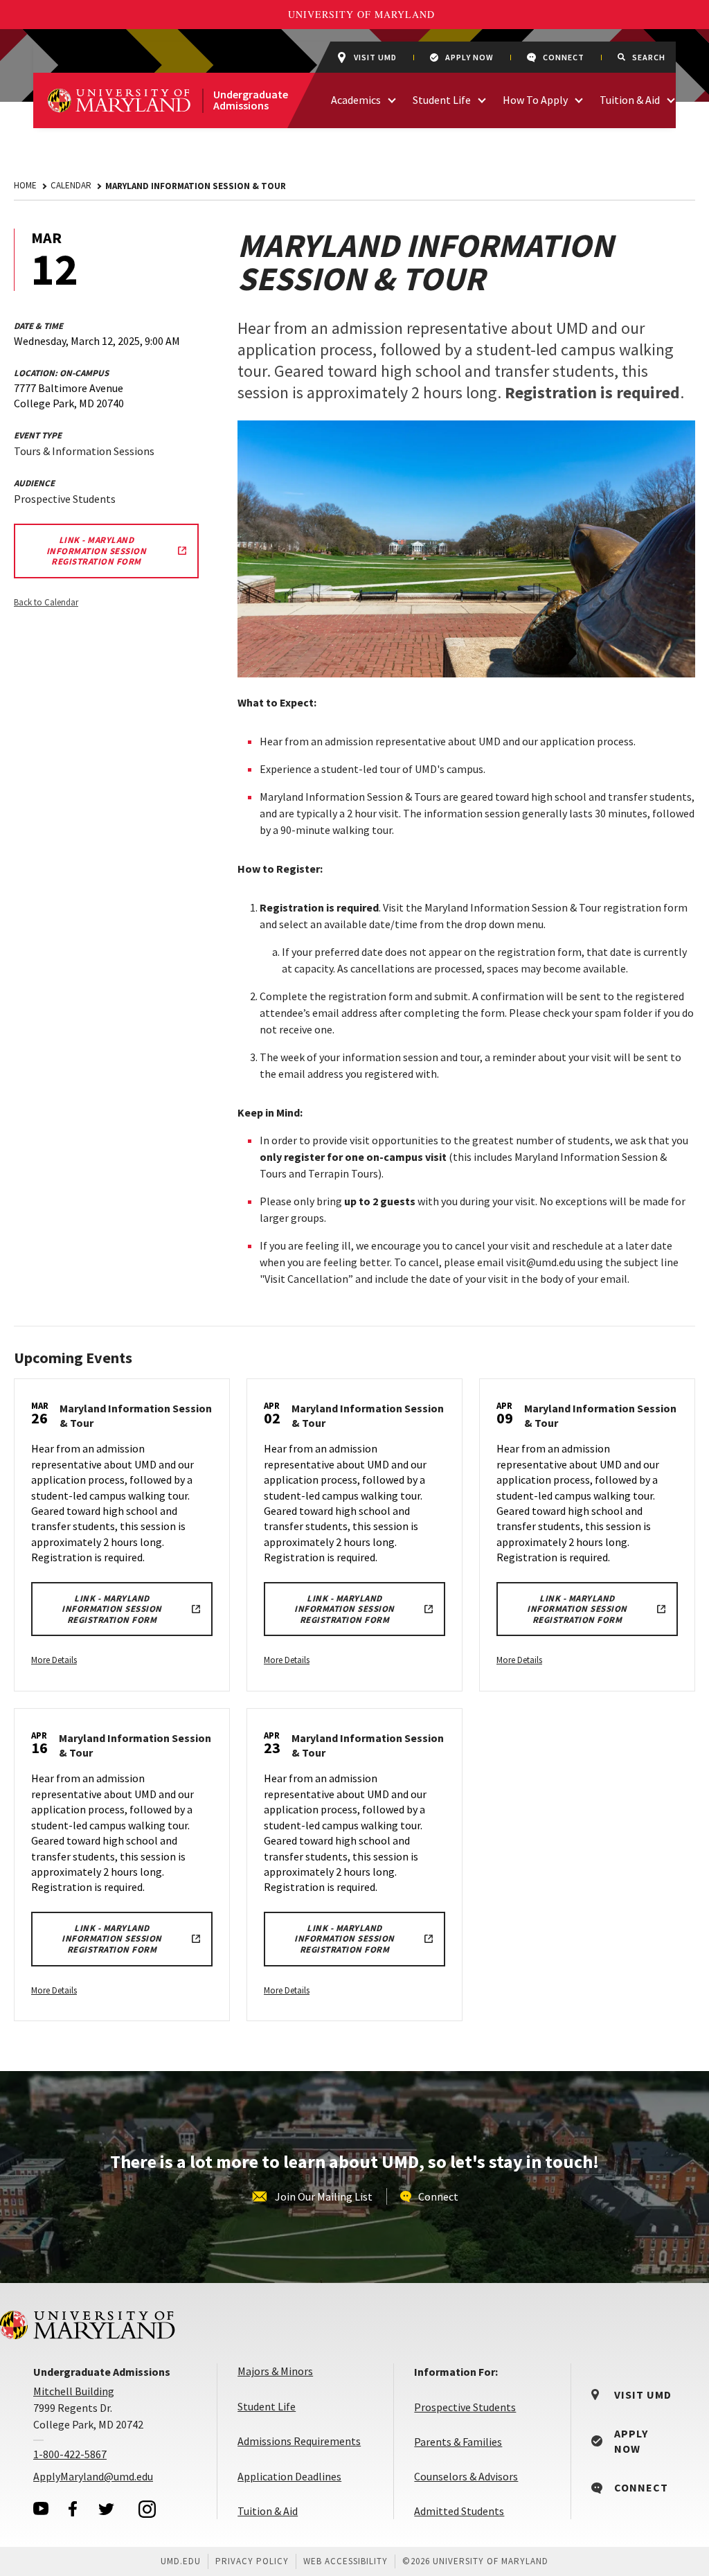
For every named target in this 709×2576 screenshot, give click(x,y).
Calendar (71, 185)
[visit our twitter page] (107, 2509)
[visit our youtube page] (41, 2508)
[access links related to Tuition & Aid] (671, 99)
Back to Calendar (46, 602)
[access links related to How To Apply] (579, 99)
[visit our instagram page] (147, 2509)
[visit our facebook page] (73, 2509)
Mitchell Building (74, 2391)
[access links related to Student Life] (482, 99)
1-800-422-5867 (70, 2454)
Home (25, 185)
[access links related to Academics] (392, 99)
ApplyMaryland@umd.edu (93, 2476)
